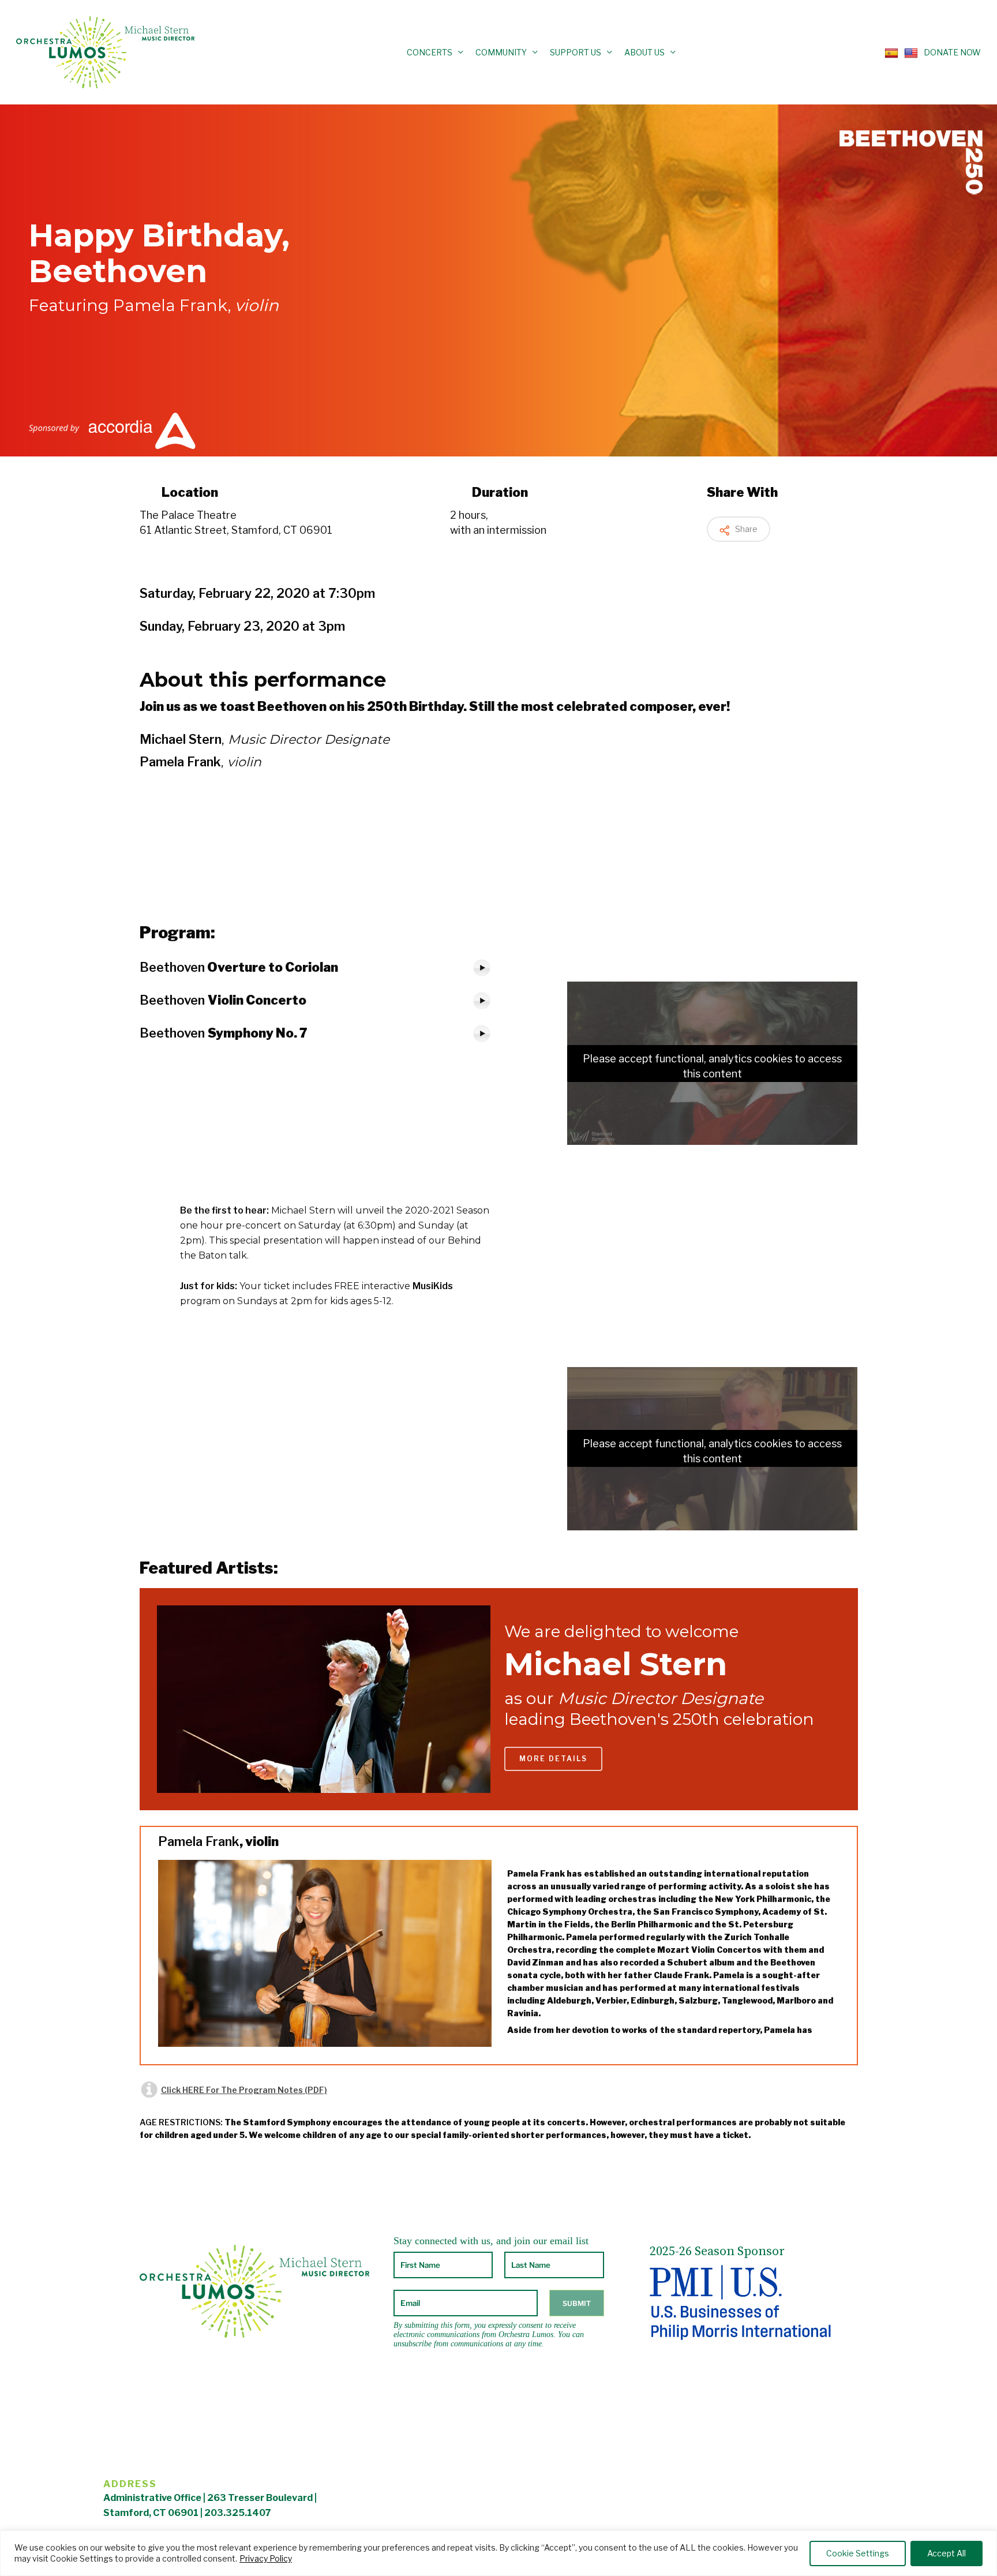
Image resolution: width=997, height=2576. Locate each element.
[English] (908, 52)
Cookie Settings (858, 2553)
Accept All (947, 2553)
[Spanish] (889, 52)
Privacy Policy (266, 2558)
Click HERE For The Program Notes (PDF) (244, 2090)
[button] (553, 1759)
